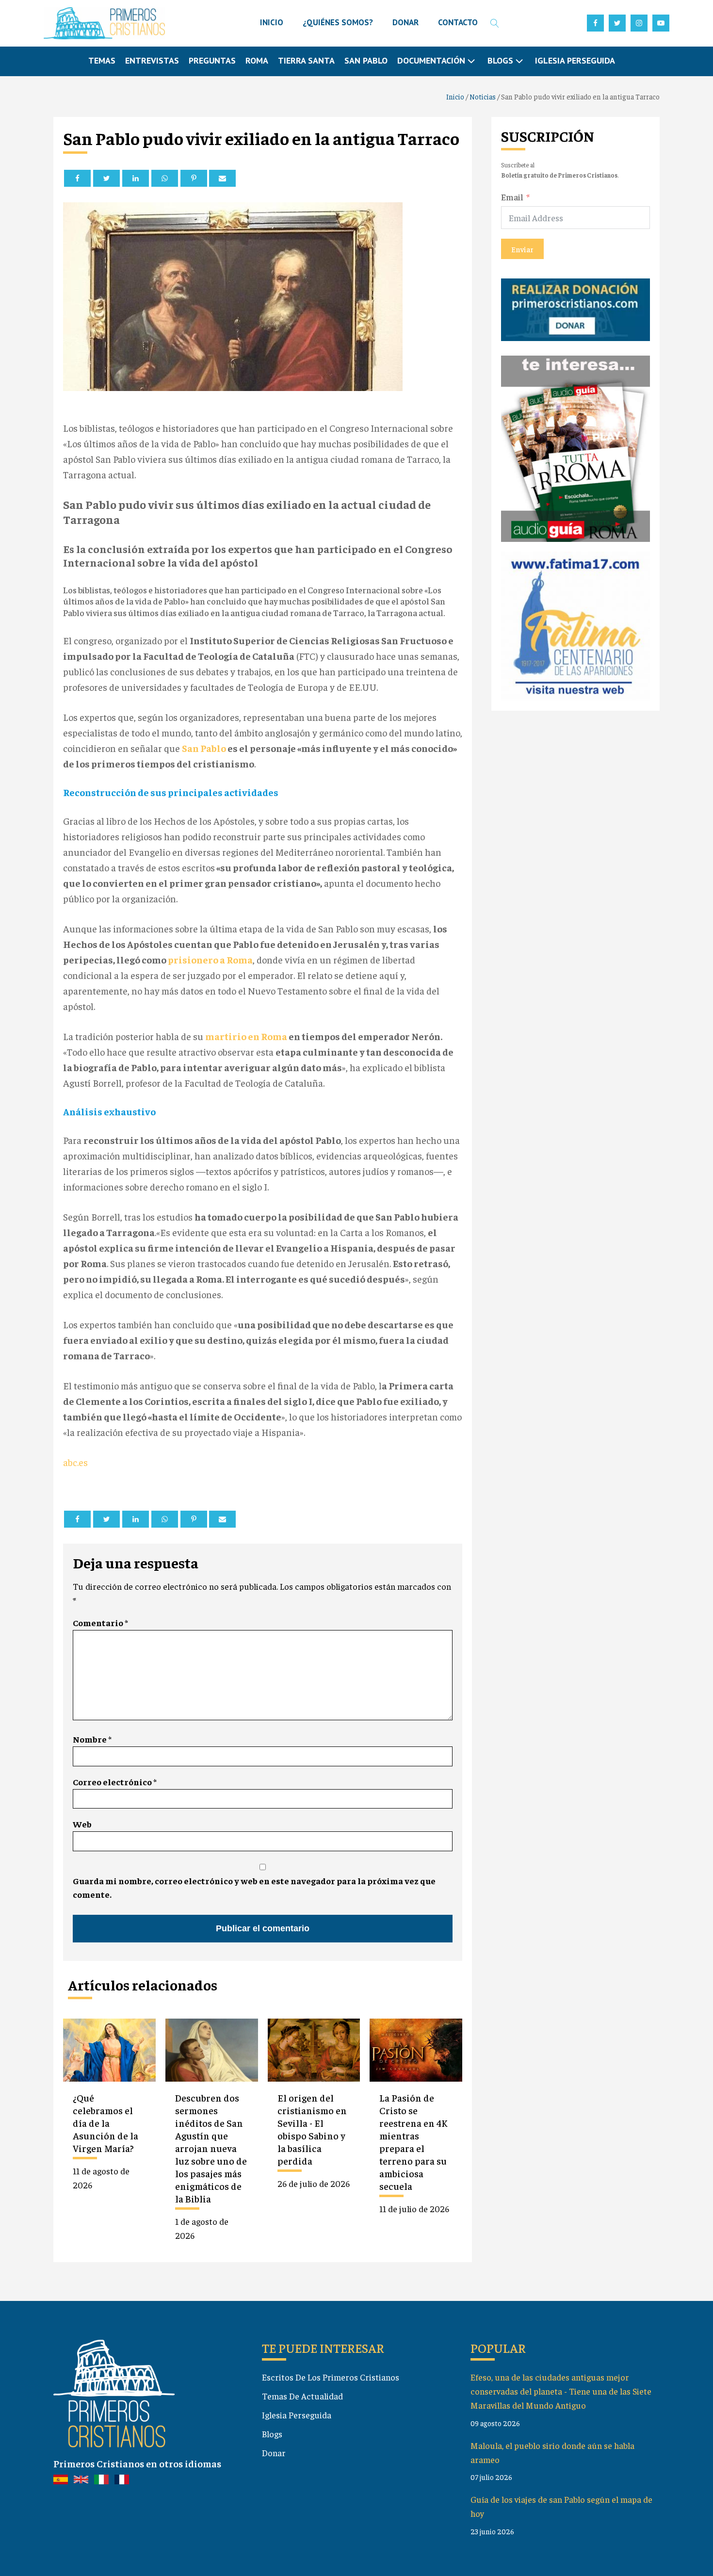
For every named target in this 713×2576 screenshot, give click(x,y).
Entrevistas (152, 60)
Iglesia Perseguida (575, 60)
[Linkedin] (136, 178)
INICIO (272, 22)
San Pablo (366, 60)
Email (512, 196)
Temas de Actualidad (302, 2396)
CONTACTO (458, 22)
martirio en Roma (247, 1036)
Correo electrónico (115, 1782)
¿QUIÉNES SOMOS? (338, 22)
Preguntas (212, 60)
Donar (274, 2453)
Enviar (522, 249)
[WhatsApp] (165, 178)
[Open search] (495, 23)
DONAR (405, 22)
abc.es (75, 1462)
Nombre (92, 1739)
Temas (102, 60)
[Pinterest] (194, 178)
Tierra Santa (306, 60)
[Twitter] (106, 178)
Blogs (272, 2434)
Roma (257, 60)
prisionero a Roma (210, 959)
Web (82, 1824)
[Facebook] (77, 178)
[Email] (222, 178)
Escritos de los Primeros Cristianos (331, 2377)
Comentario (100, 1622)
